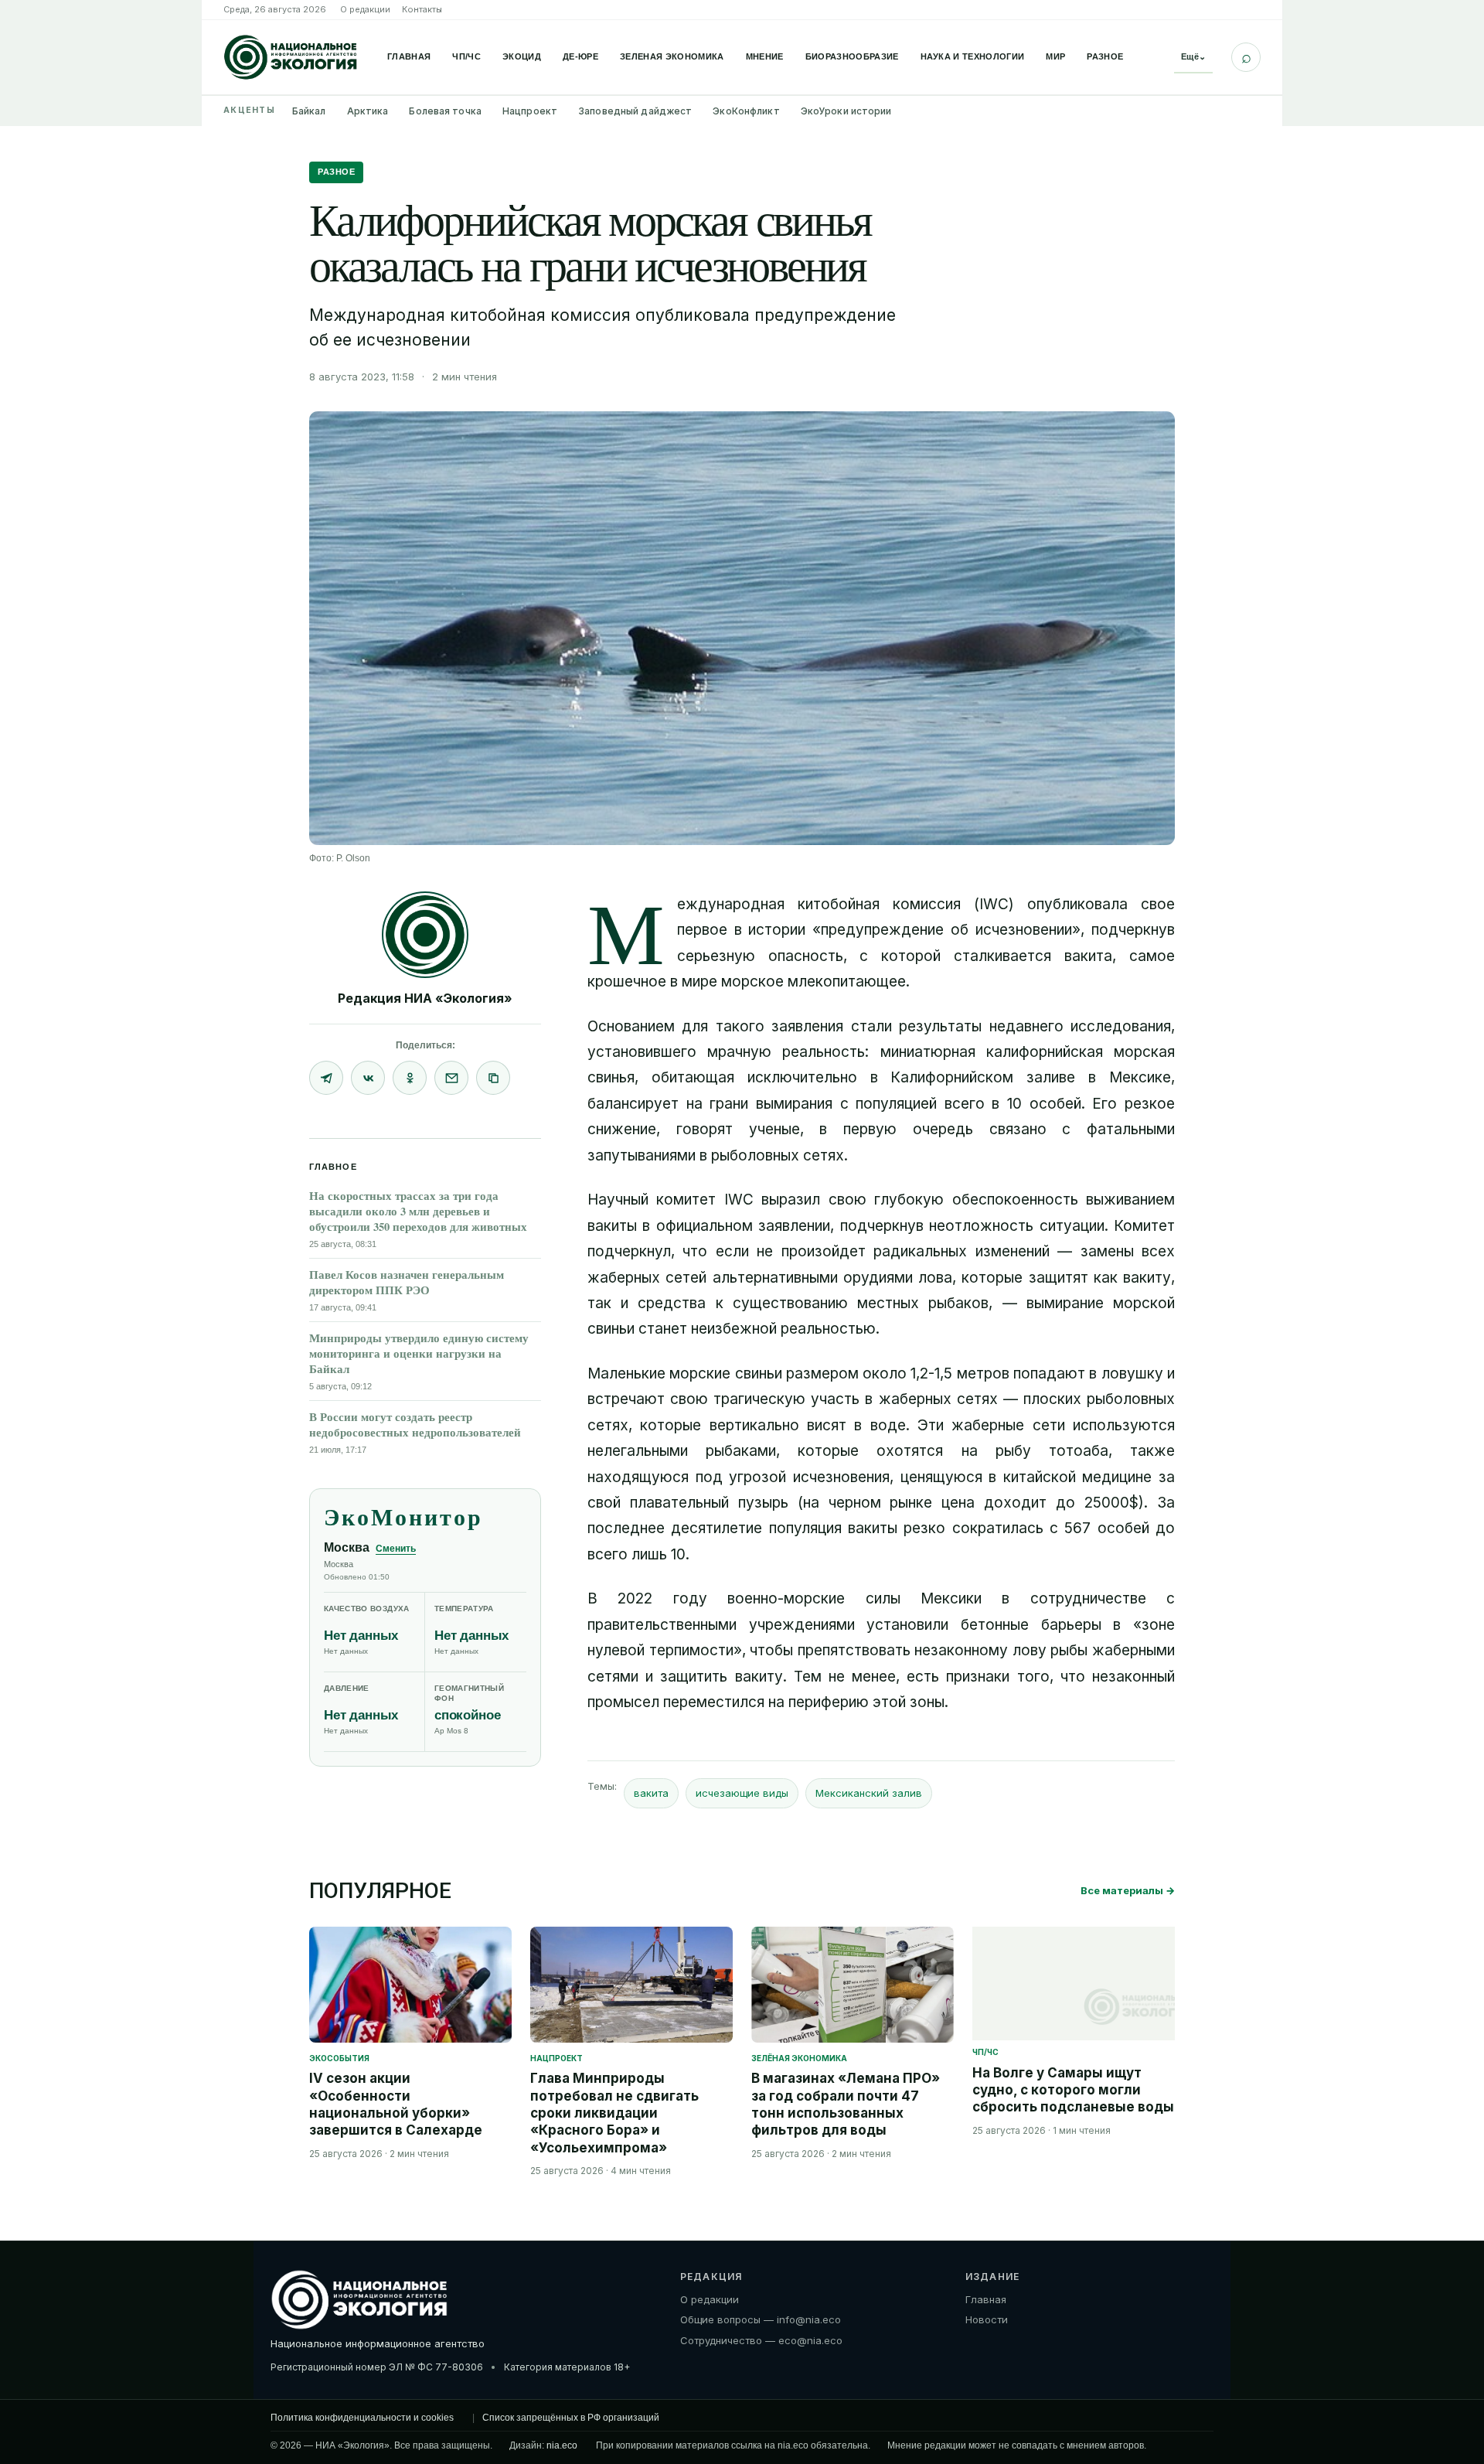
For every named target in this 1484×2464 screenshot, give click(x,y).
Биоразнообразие (852, 56)
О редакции (365, 9)
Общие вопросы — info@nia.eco (761, 2319)
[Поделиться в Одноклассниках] (410, 1078)
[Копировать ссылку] (493, 1078)
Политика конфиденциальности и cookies (362, 2418)
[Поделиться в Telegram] (326, 1078)
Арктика (368, 111)
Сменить (396, 1549)
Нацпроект (530, 111)
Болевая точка (445, 111)
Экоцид (522, 56)
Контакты (422, 9)
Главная (409, 56)
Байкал (309, 111)
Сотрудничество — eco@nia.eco (761, 2340)
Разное (1105, 56)
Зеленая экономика (672, 56)
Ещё (1193, 56)
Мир (1055, 56)
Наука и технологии (973, 56)
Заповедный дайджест (635, 111)
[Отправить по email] (451, 1078)
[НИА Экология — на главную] (291, 57)
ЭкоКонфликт (746, 111)
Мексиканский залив (869, 1793)
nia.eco (562, 2445)
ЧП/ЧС (466, 56)
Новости (987, 2319)
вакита (651, 1793)
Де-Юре (580, 56)
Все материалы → (1128, 1890)
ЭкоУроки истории (846, 111)
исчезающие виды (742, 1793)
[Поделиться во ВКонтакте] (368, 1078)
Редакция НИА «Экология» (425, 998)
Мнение (765, 56)
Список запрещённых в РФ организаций (571, 2418)
